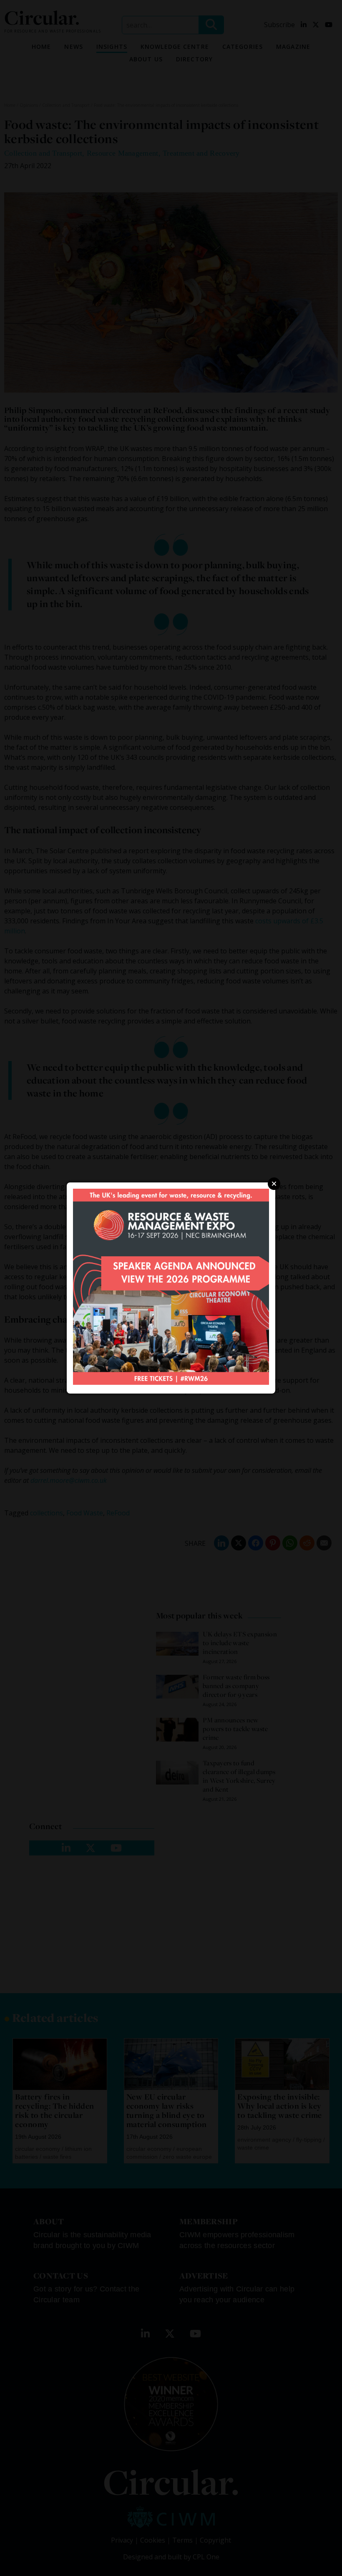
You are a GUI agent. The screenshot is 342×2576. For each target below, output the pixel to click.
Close (274, 1184)
